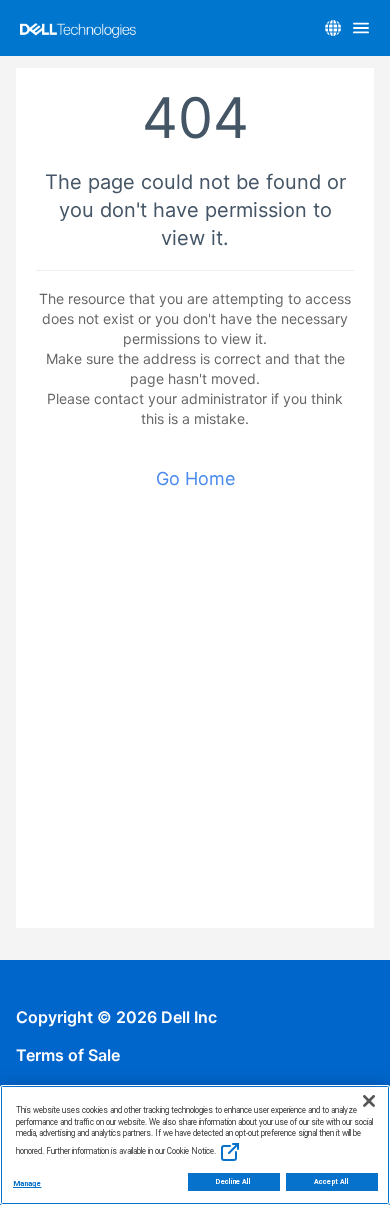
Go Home (195, 478)
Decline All (233, 1182)
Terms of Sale (68, 1055)
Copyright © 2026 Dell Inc (116, 1017)
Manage (27, 1183)
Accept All (331, 1182)
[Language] (333, 28)
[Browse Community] (361, 28)
